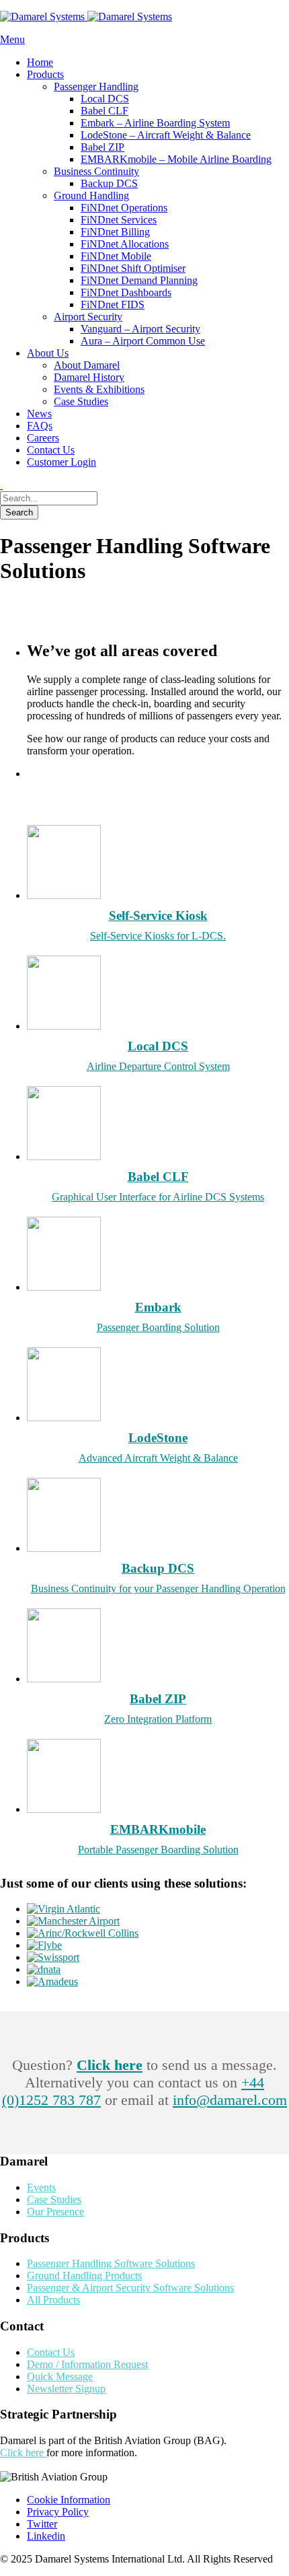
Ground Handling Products (84, 2276)
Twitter (42, 2524)
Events (41, 2187)
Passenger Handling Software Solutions (111, 2263)
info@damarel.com (230, 2100)
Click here (23, 2453)
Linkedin (46, 2536)
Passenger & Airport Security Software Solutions (130, 2288)
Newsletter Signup (66, 2389)
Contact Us (51, 2352)
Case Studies (54, 2199)
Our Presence (55, 2212)
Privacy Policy (58, 2512)
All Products (53, 2300)
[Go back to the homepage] (86, 16)
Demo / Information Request (87, 2364)
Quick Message (60, 2376)
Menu (12, 39)
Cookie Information (69, 2500)
